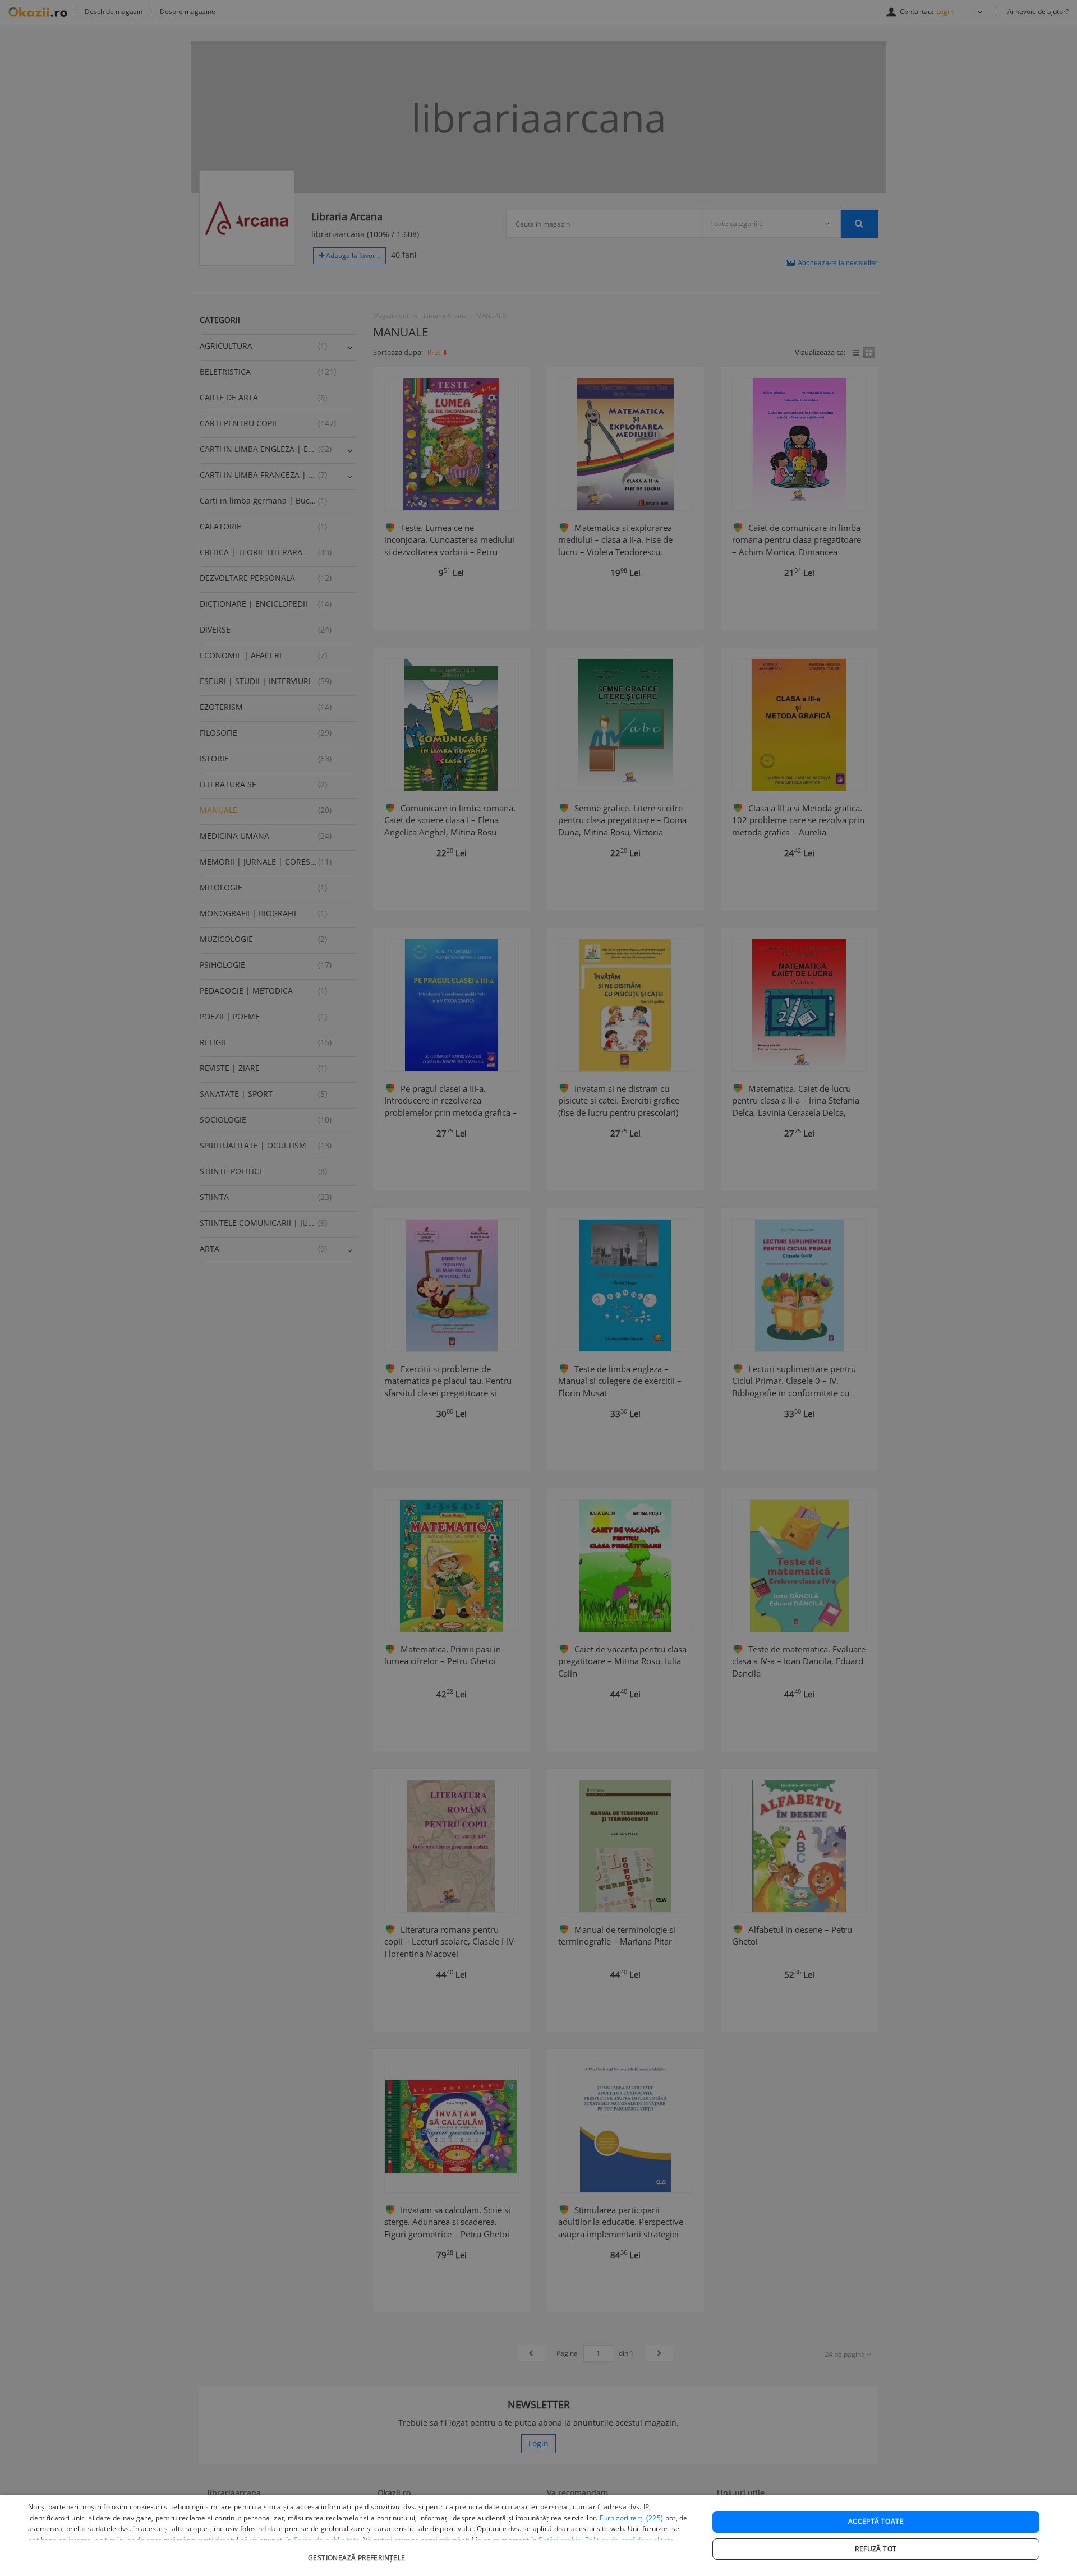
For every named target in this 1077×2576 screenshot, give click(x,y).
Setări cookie (560, 2540)
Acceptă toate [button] (876, 2521)
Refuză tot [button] (876, 2549)
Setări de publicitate (327, 2540)
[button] (358, 2552)
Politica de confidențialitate (630, 2540)
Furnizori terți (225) (631, 2518)
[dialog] (538, 2535)
